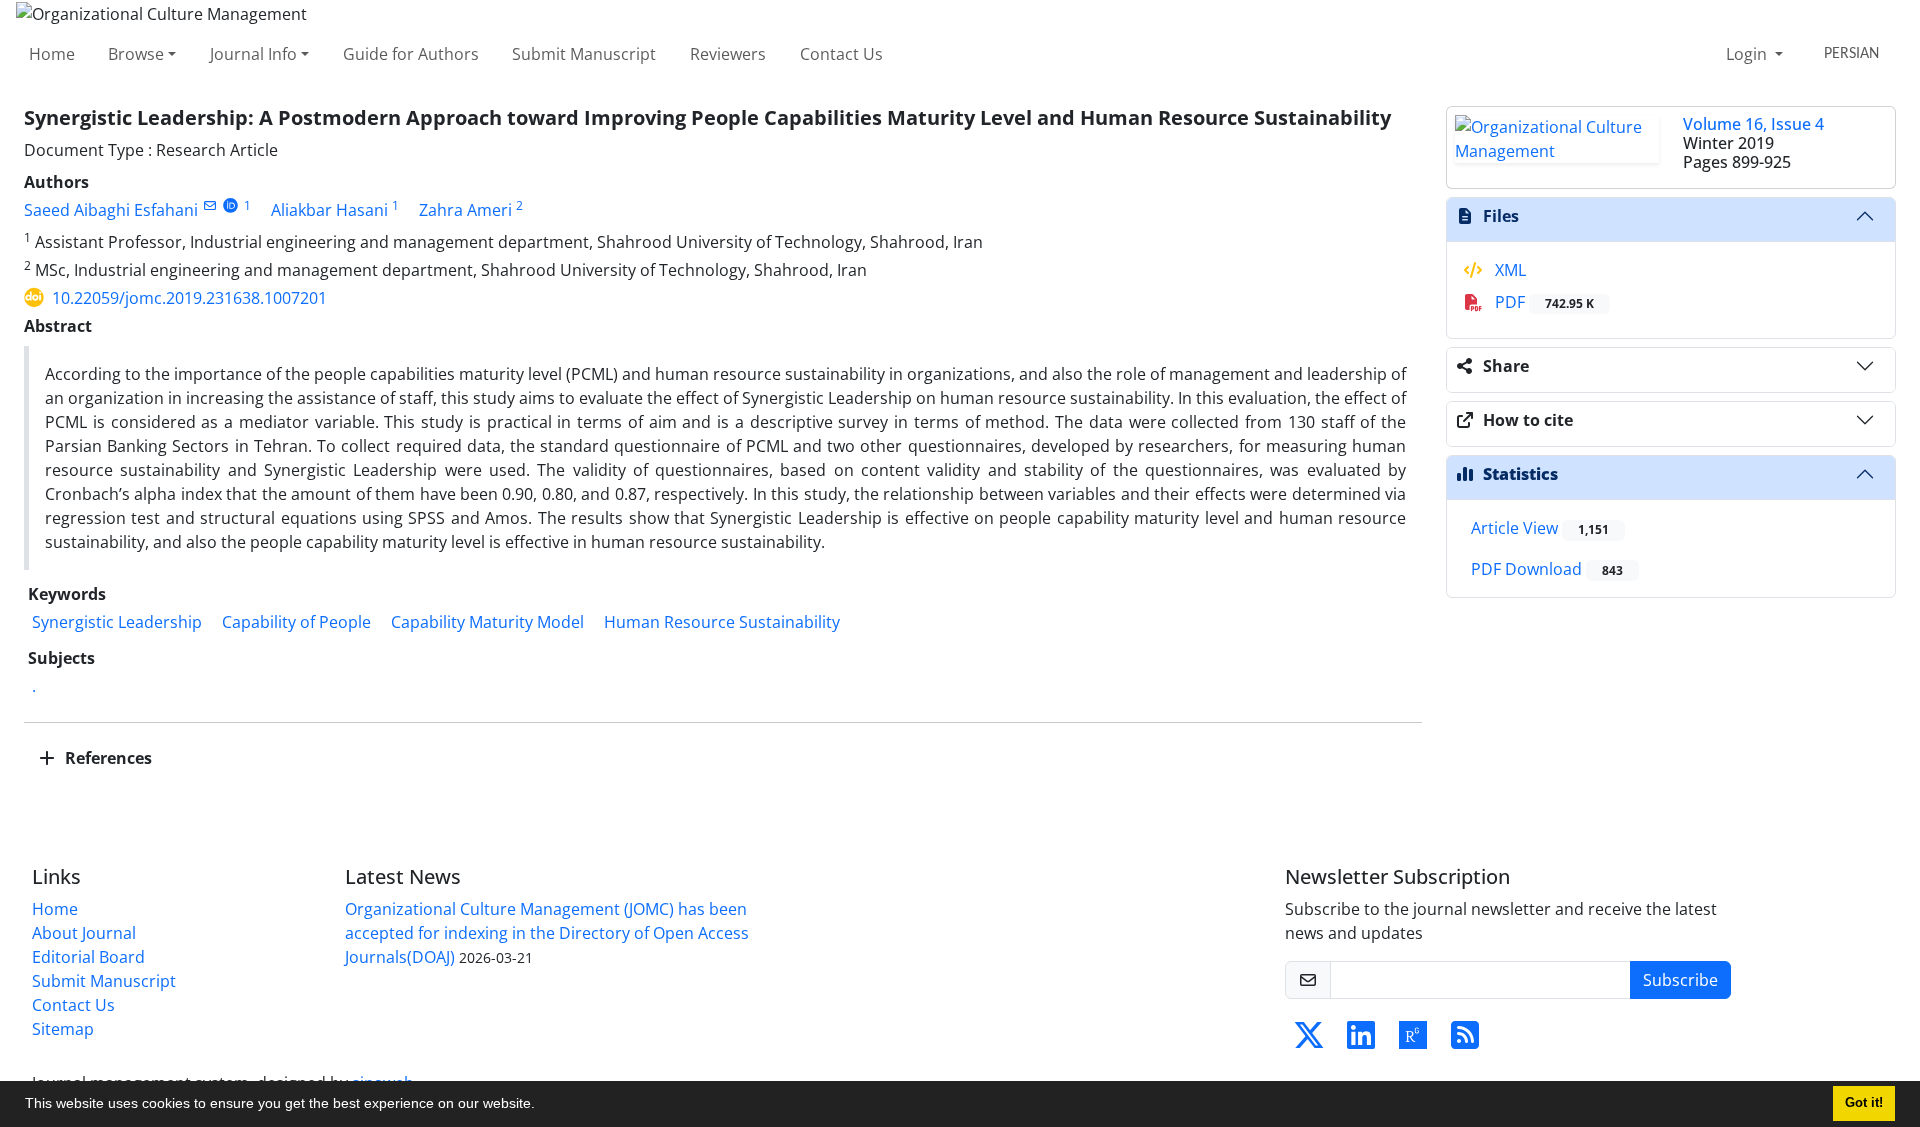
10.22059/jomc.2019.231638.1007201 (189, 298)
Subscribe (1680, 980)
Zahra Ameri (465, 210)
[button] (542, 1106)
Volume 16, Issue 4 (1753, 124)
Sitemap (63, 1029)
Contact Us (841, 54)
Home (52, 54)
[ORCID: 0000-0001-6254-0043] (230, 205)
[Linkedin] (1361, 1041)
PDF (1542, 302)
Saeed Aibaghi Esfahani (111, 210)
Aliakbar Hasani (329, 210)
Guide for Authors (411, 54)
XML (1508, 270)
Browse (136, 54)
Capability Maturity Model (487, 622)
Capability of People (296, 622)
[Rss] (1465, 1041)
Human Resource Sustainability (722, 622)
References (106, 758)
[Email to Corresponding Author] (209, 205)
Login (1748, 54)
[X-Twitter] (1309, 1041)
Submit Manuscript (584, 54)
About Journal (84, 933)
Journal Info (253, 54)
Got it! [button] (1864, 1103)
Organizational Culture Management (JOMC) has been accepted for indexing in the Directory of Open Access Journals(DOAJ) (547, 933)
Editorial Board (88, 957)
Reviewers (728, 54)
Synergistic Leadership (117, 622)
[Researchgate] (1413, 1041)
